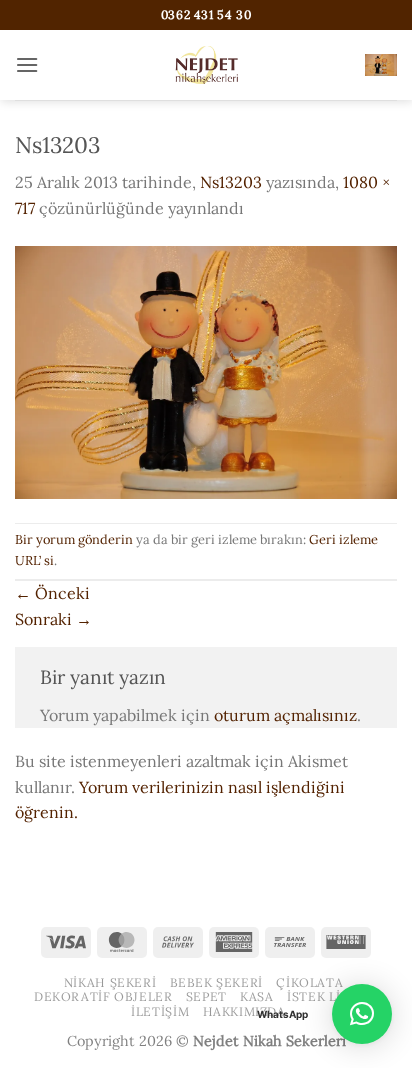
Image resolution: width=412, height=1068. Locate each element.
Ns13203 (231, 182)
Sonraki (53, 619)
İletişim (160, 1011)
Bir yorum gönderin (74, 539)
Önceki (52, 593)
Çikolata (309, 982)
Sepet (206, 996)
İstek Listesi (332, 996)
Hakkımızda (244, 1011)
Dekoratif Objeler (103, 996)
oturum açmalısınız (285, 715)
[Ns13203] (206, 370)
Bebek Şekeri (216, 982)
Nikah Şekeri (110, 982)
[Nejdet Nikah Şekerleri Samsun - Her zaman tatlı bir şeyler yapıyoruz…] (206, 65)
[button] (27, 64)
